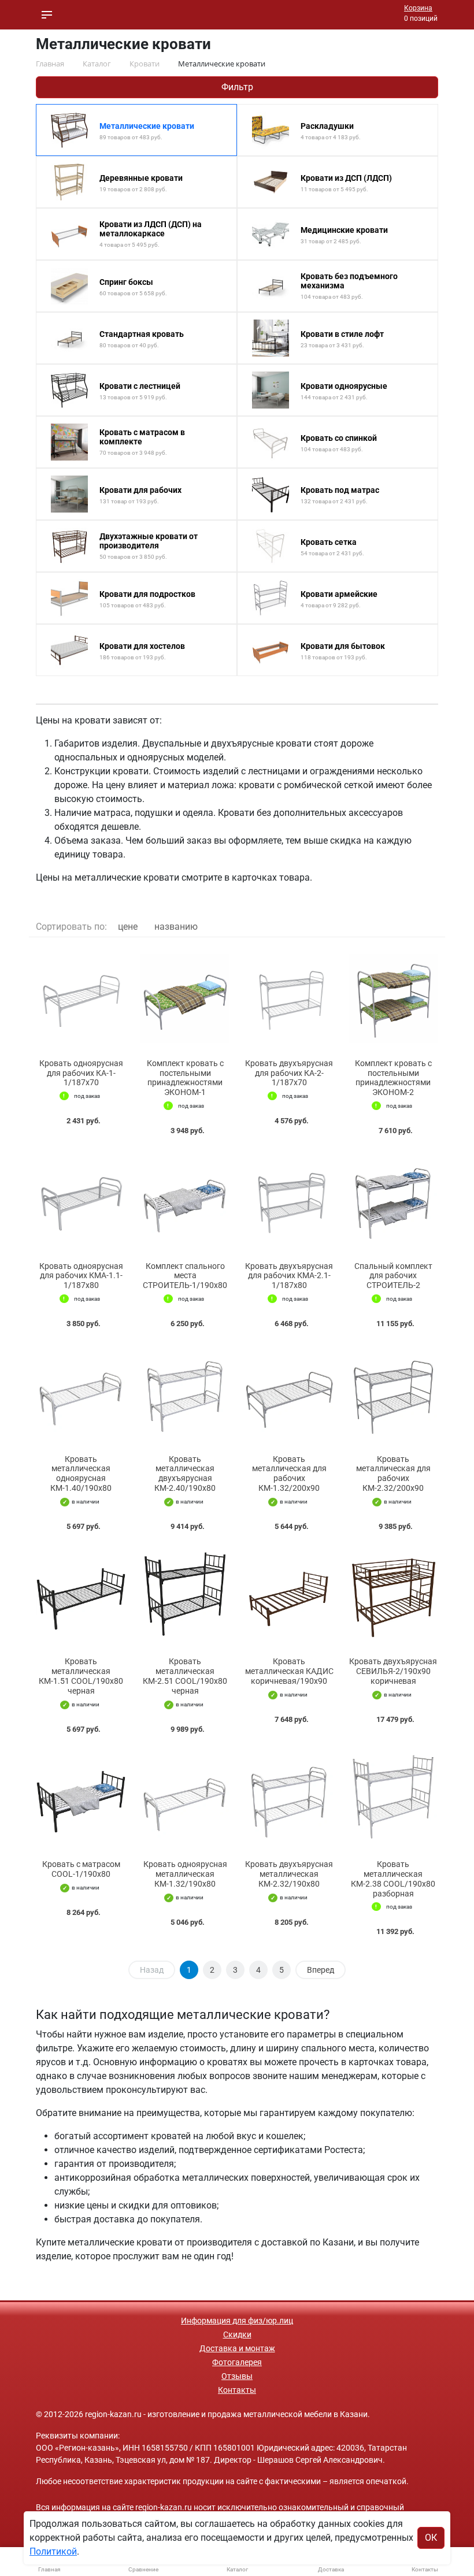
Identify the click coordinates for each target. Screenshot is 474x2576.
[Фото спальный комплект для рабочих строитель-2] (393, 1201)
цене (128, 927)
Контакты (237, 2390)
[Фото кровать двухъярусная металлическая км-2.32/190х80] (289, 1800)
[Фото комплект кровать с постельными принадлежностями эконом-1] (185, 998)
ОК (431, 2538)
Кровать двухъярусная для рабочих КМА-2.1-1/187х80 (289, 1276)
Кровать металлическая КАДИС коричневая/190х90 (289, 1671)
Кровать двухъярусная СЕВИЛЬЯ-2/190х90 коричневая (393, 1671)
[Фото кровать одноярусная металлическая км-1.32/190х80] (185, 1800)
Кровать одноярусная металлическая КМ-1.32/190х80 (185, 1874)
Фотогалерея (237, 2362)
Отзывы (237, 2376)
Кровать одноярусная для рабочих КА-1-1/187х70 (81, 1073)
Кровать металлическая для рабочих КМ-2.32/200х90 (393, 1473)
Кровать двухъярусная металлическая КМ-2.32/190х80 (289, 1874)
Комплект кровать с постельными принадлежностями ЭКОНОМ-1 (185, 1078)
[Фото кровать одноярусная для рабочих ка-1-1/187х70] (81, 998)
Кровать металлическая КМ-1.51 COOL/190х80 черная (81, 1676)
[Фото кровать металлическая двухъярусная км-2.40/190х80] (185, 1394)
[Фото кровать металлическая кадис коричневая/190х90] (289, 1597)
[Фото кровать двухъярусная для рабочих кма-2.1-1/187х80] (289, 1201)
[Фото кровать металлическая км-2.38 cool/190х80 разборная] (393, 1800)
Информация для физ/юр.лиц (237, 2321)
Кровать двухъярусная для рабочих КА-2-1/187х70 (289, 1073)
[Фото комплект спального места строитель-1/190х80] (185, 1201)
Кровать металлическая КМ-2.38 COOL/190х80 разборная (393, 1879)
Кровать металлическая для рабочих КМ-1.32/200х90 (289, 1473)
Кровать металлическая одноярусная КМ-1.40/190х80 (81, 1473)
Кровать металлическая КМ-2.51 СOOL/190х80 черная (185, 1676)
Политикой (53, 2551)
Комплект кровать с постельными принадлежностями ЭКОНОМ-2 (393, 1078)
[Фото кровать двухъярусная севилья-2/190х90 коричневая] (393, 1597)
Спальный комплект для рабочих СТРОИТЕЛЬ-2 (393, 1276)
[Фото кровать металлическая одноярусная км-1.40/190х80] (81, 1394)
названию (176, 927)
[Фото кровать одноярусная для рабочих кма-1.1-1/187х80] (81, 1201)
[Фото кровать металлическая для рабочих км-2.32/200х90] (393, 1394)
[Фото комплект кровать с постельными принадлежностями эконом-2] (393, 998)
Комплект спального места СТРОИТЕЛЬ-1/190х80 (185, 1276)
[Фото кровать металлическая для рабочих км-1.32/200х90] (289, 1394)
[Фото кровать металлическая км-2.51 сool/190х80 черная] (185, 1597)
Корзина (418, 8)
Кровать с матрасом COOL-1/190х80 (81, 1869)
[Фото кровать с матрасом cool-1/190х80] (81, 1800)
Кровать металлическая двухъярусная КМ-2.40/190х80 (185, 1473)
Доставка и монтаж (237, 2348)
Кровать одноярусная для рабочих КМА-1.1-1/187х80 (81, 1276)
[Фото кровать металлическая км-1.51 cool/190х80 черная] (81, 1597)
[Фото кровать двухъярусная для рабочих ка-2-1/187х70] (289, 998)
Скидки (237, 2334)
